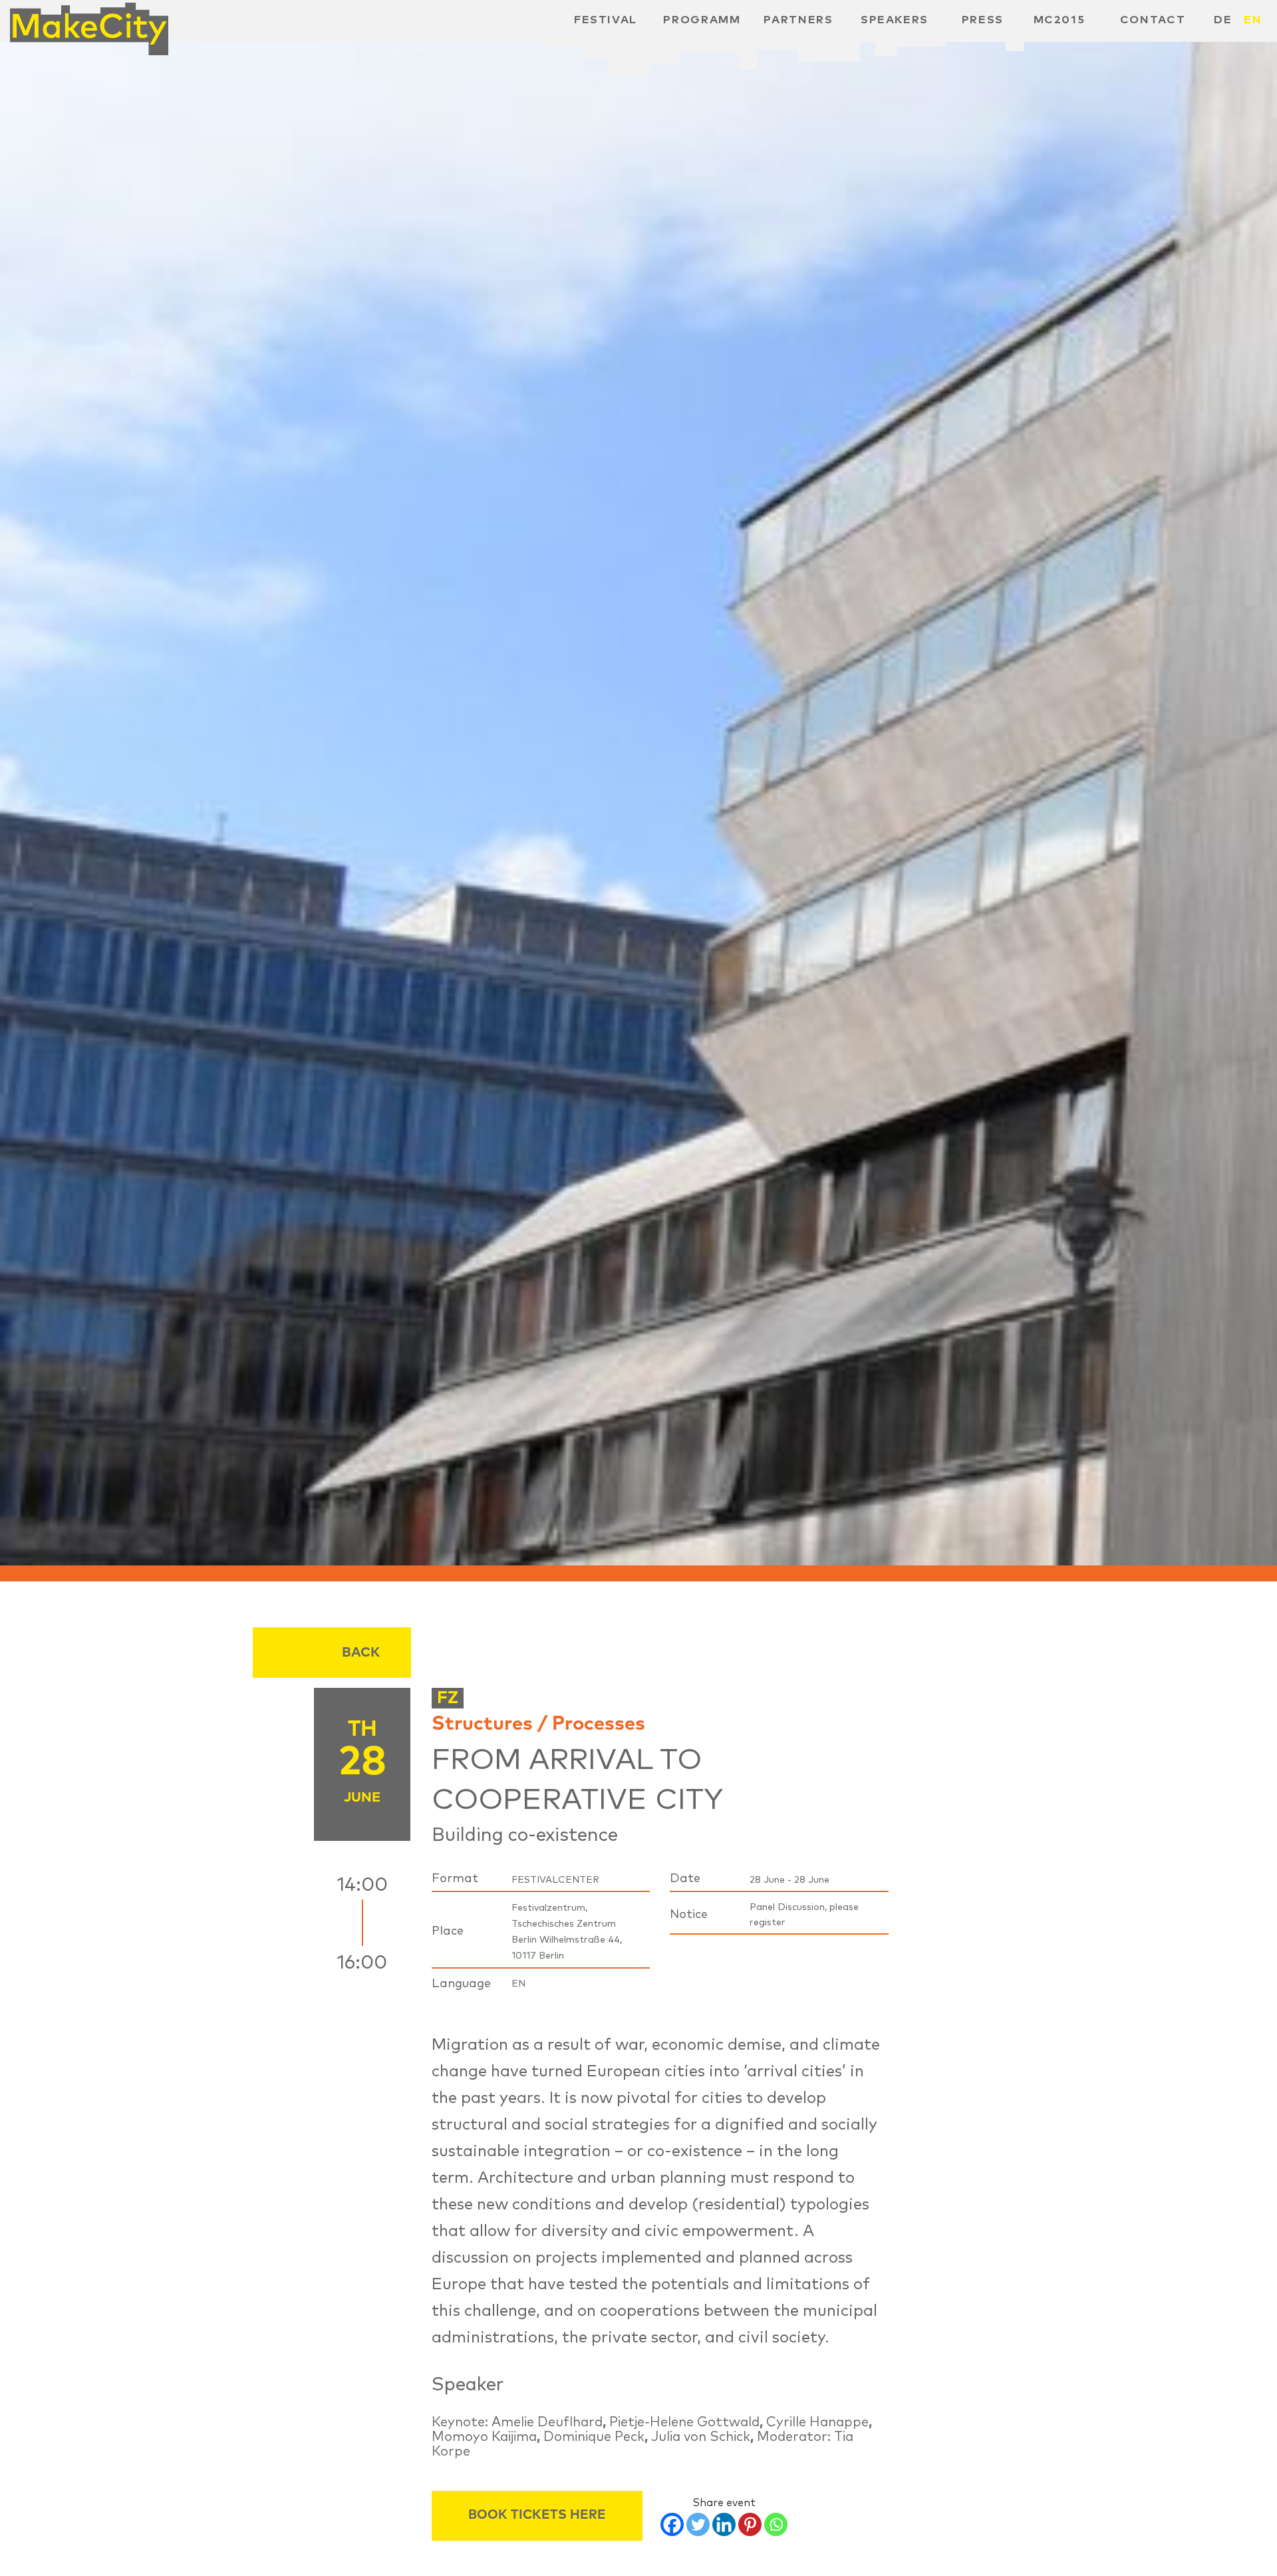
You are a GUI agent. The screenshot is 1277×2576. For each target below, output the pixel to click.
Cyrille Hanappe (817, 2422)
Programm (702, 20)
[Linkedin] (724, 2524)
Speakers (895, 20)
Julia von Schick (701, 2437)
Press (983, 20)
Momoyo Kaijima (484, 2437)
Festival (606, 20)
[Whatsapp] (776, 2524)
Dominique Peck (594, 2437)
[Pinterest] (750, 2524)
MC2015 (1060, 20)
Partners (798, 20)
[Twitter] (698, 2524)
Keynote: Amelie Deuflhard (517, 2422)
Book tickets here (537, 2515)
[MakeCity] (89, 24)
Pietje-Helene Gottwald (684, 2422)
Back (361, 1653)
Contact (1153, 20)
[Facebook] (672, 2524)
